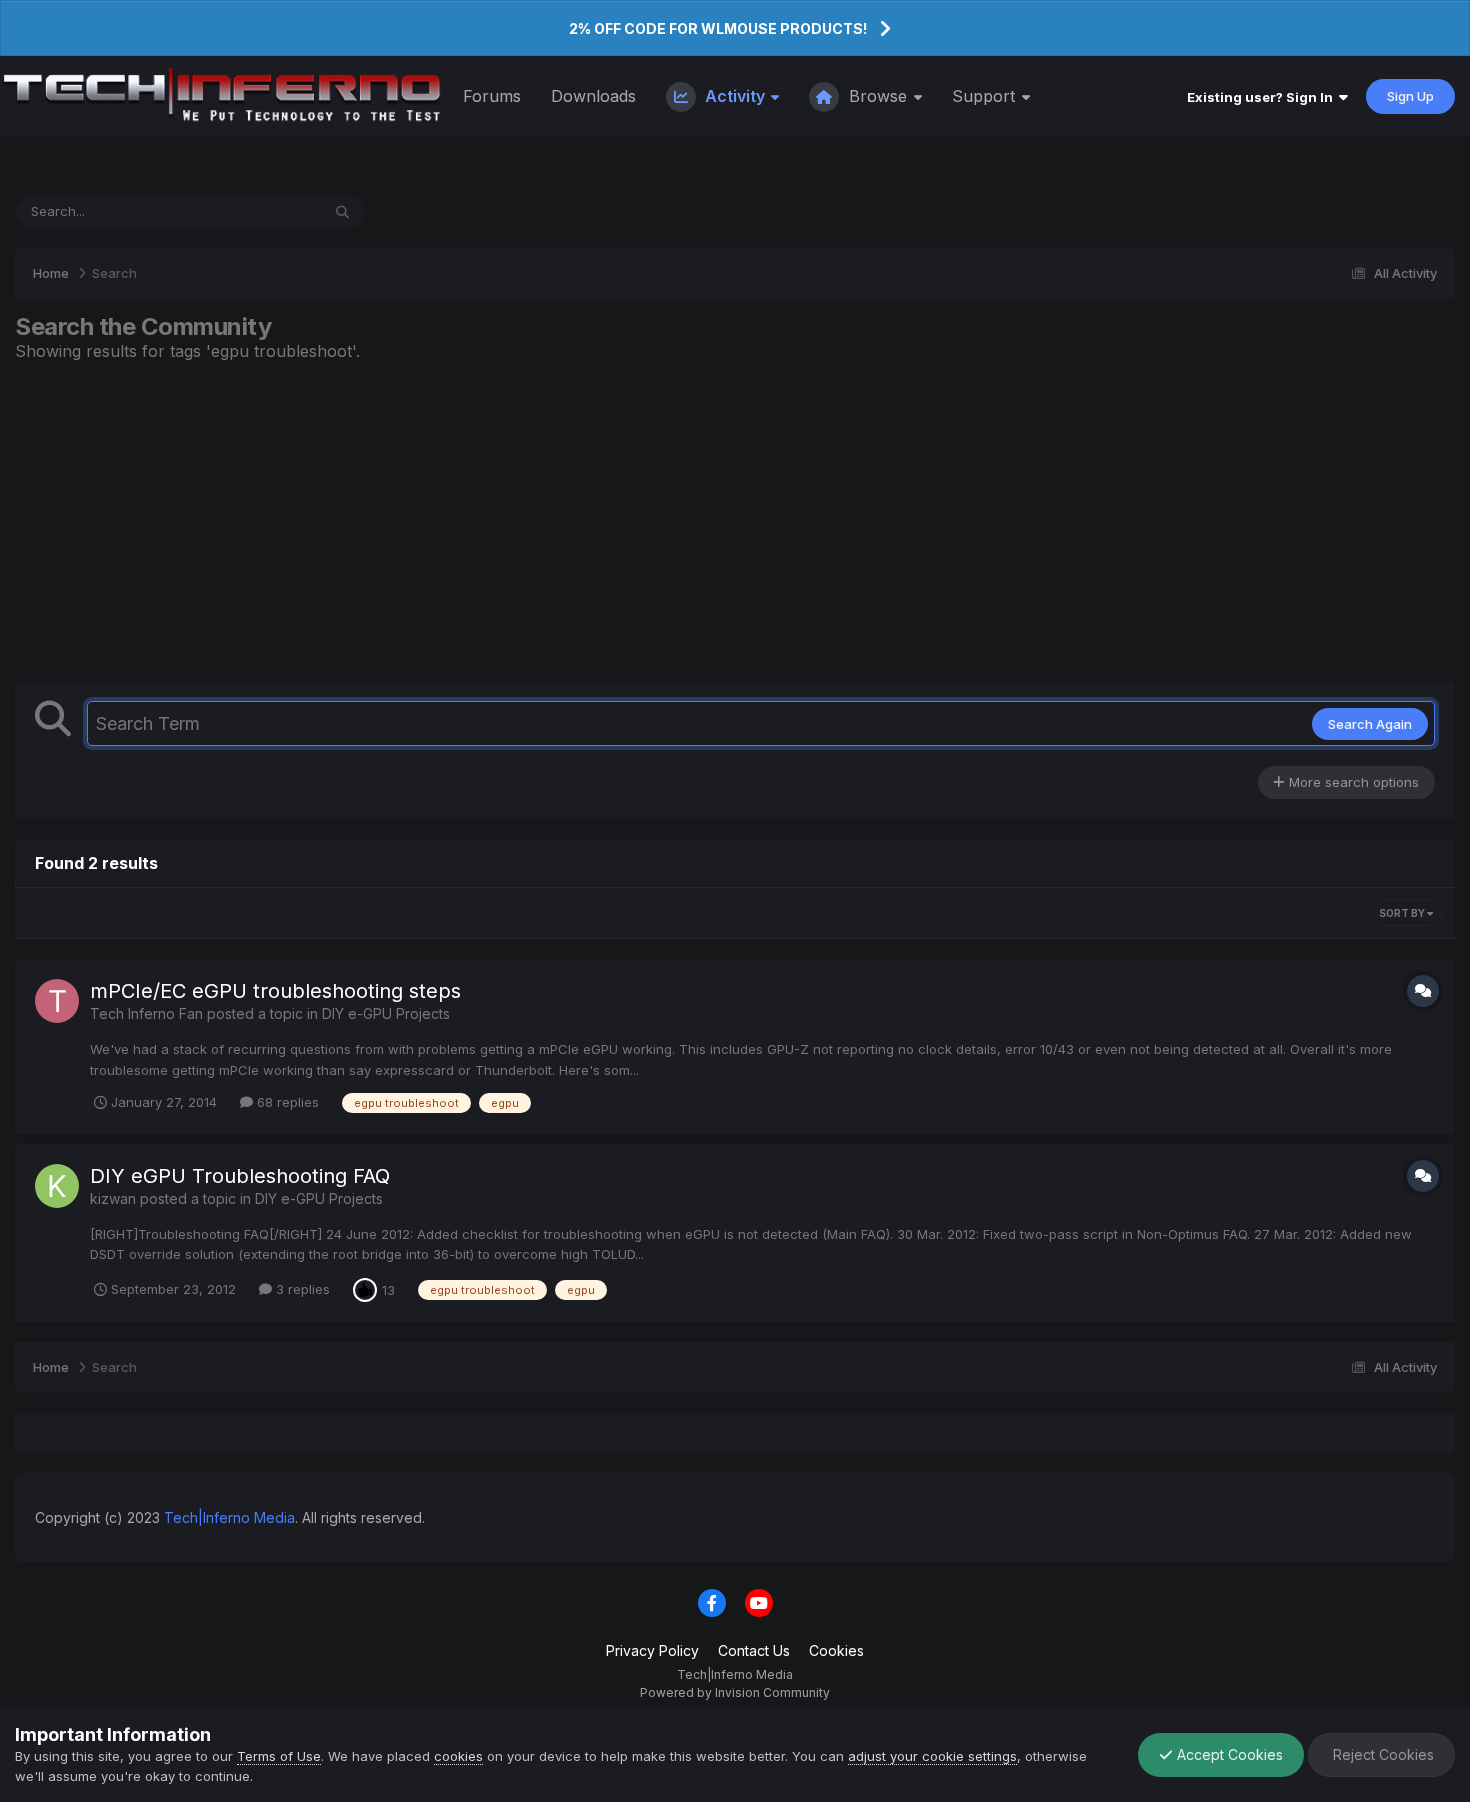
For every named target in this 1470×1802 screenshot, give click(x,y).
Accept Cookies (1228, 1754)
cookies (458, 1756)
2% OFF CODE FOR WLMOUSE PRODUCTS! (718, 28)
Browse (878, 96)
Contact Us (754, 1650)
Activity (735, 96)
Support (986, 96)
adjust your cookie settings (932, 1756)
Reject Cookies (1381, 1754)
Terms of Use (279, 1756)
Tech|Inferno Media (229, 1517)
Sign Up (1410, 96)
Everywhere (258, 211)
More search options (1352, 782)
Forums (492, 96)
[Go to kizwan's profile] (57, 1186)
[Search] (342, 212)
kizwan (113, 1198)
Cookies (836, 1650)
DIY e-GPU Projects (386, 1013)
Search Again (1370, 724)
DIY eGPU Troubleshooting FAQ (240, 1176)
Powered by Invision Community (735, 1692)
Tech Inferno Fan (146, 1013)
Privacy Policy (652, 1650)
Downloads (593, 96)
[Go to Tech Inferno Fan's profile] (57, 1001)
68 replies (286, 1102)
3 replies (301, 1289)
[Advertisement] (735, 521)
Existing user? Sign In (1263, 97)
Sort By (1403, 913)
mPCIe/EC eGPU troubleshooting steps (275, 991)
